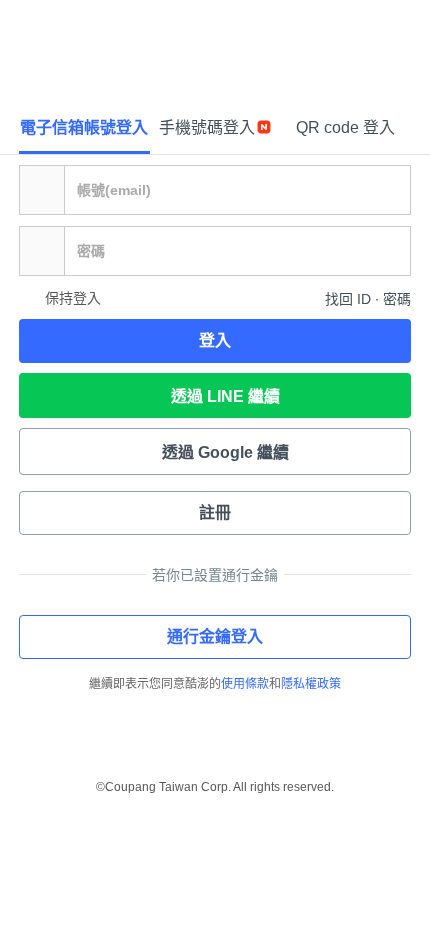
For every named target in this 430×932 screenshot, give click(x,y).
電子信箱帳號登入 (84, 127)
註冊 (215, 512)
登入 (215, 340)
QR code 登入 (345, 127)
